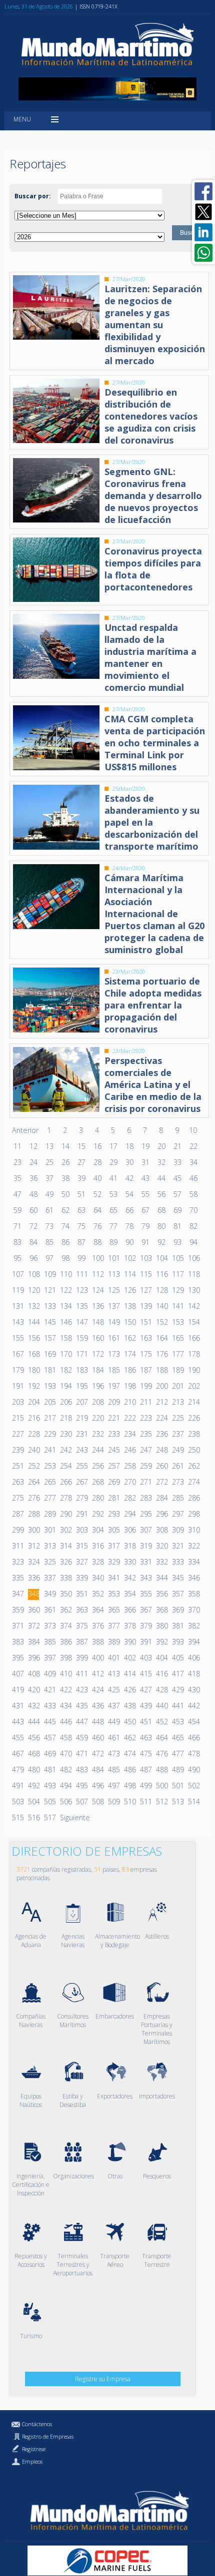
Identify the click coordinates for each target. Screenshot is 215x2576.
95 (17, 1258)
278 (65, 1498)
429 (177, 1690)
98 (65, 1258)
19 (145, 1146)
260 (161, 1466)
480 (33, 1770)
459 (81, 1738)
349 (49, 1594)
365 (113, 1610)
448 (97, 1722)
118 (193, 1274)
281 (113, 1498)
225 (177, 1418)
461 (113, 1738)
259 (145, 1466)
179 (17, 1370)
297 (177, 1514)
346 (193, 1578)
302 (65, 1530)
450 (129, 1722)
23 (17, 1162)
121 (49, 1290)
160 (97, 1338)
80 (161, 1226)
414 (129, 1674)
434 (65, 1706)
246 (129, 1450)
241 (49, 1450)
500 (161, 1786)
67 (145, 1210)
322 (193, 1546)
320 (161, 1546)
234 (129, 1434)
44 (161, 1178)
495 (81, 1786)
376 (97, 1626)
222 (129, 1418)
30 (129, 1162)
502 (193, 1786)
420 (33, 1690)
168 (33, 1354)
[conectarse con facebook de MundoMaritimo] (203, 191)
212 (161, 1402)
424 (97, 1690)
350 (65, 1594)
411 (81, 1674)
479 (17, 1770)
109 (49, 1274)
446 (65, 1722)
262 (193, 1466)
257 (113, 1466)
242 (65, 1450)
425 (113, 1690)
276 (33, 1498)
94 (193, 1242)
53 (113, 1194)
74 (65, 1226)
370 (193, 1610)
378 (129, 1626)
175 (145, 1354)
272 (161, 1482)
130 (193, 1290)
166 (193, 1338)
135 (81, 1306)
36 (33, 1178)
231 (81, 1434)
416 (161, 1674)
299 (17, 1530)
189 (177, 1370)
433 (49, 1706)
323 (17, 1562)
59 (17, 1210)
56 (161, 1194)
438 (129, 1706)
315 (81, 1546)
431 (17, 1706)
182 (65, 1370)
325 (49, 1562)
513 (177, 1802)
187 (145, 1370)
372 (33, 1626)
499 (145, 1786)
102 (129, 1258)
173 (113, 1354)
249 (177, 1450)
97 (49, 1258)
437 (113, 1706)
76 (97, 1226)
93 (177, 1242)
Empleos (32, 2461)
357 (177, 1594)
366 (129, 1610)
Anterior (25, 1130)
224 (161, 1418)
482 (65, 1770)
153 (177, 1322)
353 (113, 1594)
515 (17, 1817)
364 (97, 1610)
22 (193, 1146)
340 (97, 1578)
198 (129, 1386)
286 (193, 1498)
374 (65, 1626)
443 (17, 1722)
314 (65, 1546)
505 (49, 1802)
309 (177, 1530)
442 (193, 1706)
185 (113, 1370)
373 (49, 1626)
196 (97, 1386)
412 (97, 1674)
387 (81, 1642)
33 (177, 1162)
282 (129, 1498)
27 (81, 1162)
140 (161, 1306)
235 (145, 1434)
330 (129, 1562)
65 (113, 1210)
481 (49, 1770)
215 (17, 1418)
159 (81, 1338)
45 (177, 1178)
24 (33, 1162)
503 (17, 1802)
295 (145, 1514)
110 (65, 1274)
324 (33, 1562)
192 (33, 1386)
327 (81, 1562)
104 (161, 1258)
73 (49, 1226)
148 (97, 1322)
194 (65, 1386)
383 (17, 1642)
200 (161, 1386)
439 (145, 1706)
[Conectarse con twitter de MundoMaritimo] (203, 212)
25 (49, 1162)
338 (65, 1578)
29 (113, 1162)
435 (81, 1706)
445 (49, 1722)
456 (33, 1738)
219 (81, 1418)
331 (145, 1562)
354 (129, 1594)
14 (65, 1146)
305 (113, 1530)
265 (49, 1482)
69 (177, 1210)
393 (177, 1642)
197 (113, 1386)
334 (193, 1562)
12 (33, 1146)
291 (81, 1514)
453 (177, 1722)
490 (193, 1770)
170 (65, 1354)
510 (129, 1802)
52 (97, 1194)
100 (97, 1258)
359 (17, 1610)
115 (145, 1274)
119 (17, 1290)
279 (81, 1498)
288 (33, 1514)
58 (193, 1194)
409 (49, 1674)
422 (65, 1690)
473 (113, 1754)
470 (65, 1754)
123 (81, 1290)
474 (129, 1754)
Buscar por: (33, 196)
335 (17, 1578)
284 (161, 1498)
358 (193, 1594)
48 (33, 1194)
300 (33, 1530)
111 (81, 1274)
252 (33, 1466)
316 (97, 1546)
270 (129, 1482)
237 (177, 1434)
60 (33, 1210)
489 (177, 1770)
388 (97, 1642)
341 (113, 1578)
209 (113, 1402)
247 (145, 1450)
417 (177, 1674)
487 (145, 1770)
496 (97, 1786)
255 (81, 1466)
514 (193, 1802)
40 (97, 1178)
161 (113, 1338)
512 (161, 1802)
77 (113, 1226)
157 (49, 1338)
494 (65, 1786)
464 (161, 1738)
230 (65, 1434)
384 (33, 1642)
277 (49, 1498)
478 (193, 1754)
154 (193, 1322)
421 (49, 1690)
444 (33, 1722)
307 (145, 1530)
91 (145, 1242)
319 (145, 1546)
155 (17, 1338)
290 (65, 1514)
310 (193, 1530)
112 (97, 1274)
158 (65, 1338)
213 (177, 1402)
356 (161, 1594)
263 (17, 1482)
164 (161, 1338)
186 (129, 1370)
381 (177, 1626)
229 (49, 1434)
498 (129, 1786)
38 (65, 1178)
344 (161, 1578)
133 (49, 1306)
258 (129, 1466)
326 (65, 1562)
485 (113, 1770)
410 (65, 1674)
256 (97, 1466)
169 (49, 1354)
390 (129, 1642)
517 (49, 1817)
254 (65, 1466)
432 (33, 1706)
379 (145, 1626)
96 (33, 1258)
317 (113, 1546)
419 (17, 1690)
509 (113, 1802)
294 (129, 1514)
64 (97, 1210)
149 (113, 1322)
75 (81, 1226)
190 (193, 1370)
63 (81, 1210)
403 (145, 1658)
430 (193, 1690)
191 (17, 1386)
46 (193, 1178)
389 (113, 1642)
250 (193, 1450)
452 (161, 1722)
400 (97, 1658)
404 (161, 1658)
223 (145, 1418)
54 (129, 1194)
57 (177, 1194)
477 (177, 1754)
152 (161, 1322)
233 (113, 1434)
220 (97, 1418)
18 (129, 1146)
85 (49, 1242)
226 (193, 1418)
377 (113, 1626)
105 (177, 1258)
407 (17, 1674)
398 (65, 1658)
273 (177, 1482)
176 (161, 1354)
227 (17, 1434)
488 (161, 1770)
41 (113, 1178)
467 (17, 1754)
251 (17, 1466)
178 (193, 1354)
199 (145, 1386)
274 (193, 1482)
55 (145, 1194)
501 (177, 1786)
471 (81, 1754)
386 (65, 1642)
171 (81, 1354)
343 (145, 1578)
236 (161, 1434)
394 (193, 1642)
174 (129, 1354)
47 (17, 1194)
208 (97, 1402)
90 (129, 1242)
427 (145, 1690)
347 (17, 1594)
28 (97, 1162)
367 (145, 1610)
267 (81, 1482)
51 (81, 1194)
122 (65, 1290)
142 (193, 1306)
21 (177, 1146)
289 (49, 1514)
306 (129, 1530)
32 (161, 1162)
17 (113, 1146)
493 (49, 1786)
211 (145, 1402)
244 (97, 1450)
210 (129, 1402)
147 (81, 1322)
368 (161, 1610)
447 (81, 1722)
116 (161, 1274)
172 (97, 1354)
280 (97, 1498)
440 (161, 1706)
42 (129, 1178)
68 (161, 1210)
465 (177, 1738)
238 (193, 1434)
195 (81, 1386)
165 (177, 1338)
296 (161, 1514)
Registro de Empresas (48, 2436)
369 (177, 1610)
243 (81, 1450)
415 (145, 1674)
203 (17, 1402)
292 (97, 1514)
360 (33, 1610)
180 (33, 1370)
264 (33, 1482)
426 (129, 1690)
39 (81, 1178)
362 (65, 1610)
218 (65, 1418)
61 (49, 1210)
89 (113, 1242)
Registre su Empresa (103, 2379)
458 (65, 1738)
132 (33, 1306)
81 (177, 1226)
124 (97, 1290)
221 (113, 1418)
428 (161, 1690)
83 (17, 1242)
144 (33, 1322)
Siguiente (75, 1817)
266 (65, 1482)
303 (81, 1530)
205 (49, 1402)
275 (17, 1498)
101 (113, 1258)
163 (145, 1338)
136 (97, 1306)
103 (145, 1258)
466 (193, 1738)
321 (177, 1546)
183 (81, 1370)
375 (81, 1626)
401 (113, 1658)
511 (145, 1802)
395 (17, 1658)
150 (129, 1322)
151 (145, 1322)
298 (193, 1514)
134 (65, 1306)
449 (113, 1722)
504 (33, 1802)
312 (33, 1546)
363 (81, 1610)
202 (193, 1386)
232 (97, 1434)
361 (49, 1610)
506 (65, 1802)
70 (193, 1210)
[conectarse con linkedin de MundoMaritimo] (203, 232)
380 (161, 1626)
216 (33, 1418)
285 (177, 1498)
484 (97, 1770)
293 (113, 1514)
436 (97, 1706)
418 (193, 1674)
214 (193, 1402)
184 (97, 1370)
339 (81, 1578)
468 (33, 1754)
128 (161, 1290)
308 (161, 1530)
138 (129, 1306)
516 (33, 1817)
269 (113, 1482)
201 (177, 1386)
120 (33, 1290)
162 (129, 1338)
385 (49, 1642)
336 (33, 1578)
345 (177, 1578)
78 (129, 1226)
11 (17, 1146)
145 (49, 1322)
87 (81, 1242)
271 (145, 1482)
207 (81, 1402)
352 (97, 1594)
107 (17, 1274)
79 (145, 1226)
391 (145, 1642)
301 (49, 1530)
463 (145, 1738)
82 (193, 1226)
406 (193, 1658)
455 (17, 1738)
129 (177, 1290)
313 (49, 1546)
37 (49, 1178)
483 (81, 1770)
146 (65, 1322)
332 (161, 1562)
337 (49, 1578)
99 (81, 1258)
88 (97, 1242)
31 (145, 1162)
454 (193, 1722)
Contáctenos (37, 2424)
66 (129, 1210)
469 (49, 1754)
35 (17, 1178)
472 (97, 1754)
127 (145, 1290)
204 (33, 1402)
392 (161, 1642)
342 (129, 1578)
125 (113, 1290)
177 (177, 1354)
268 (97, 1482)
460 (97, 1738)
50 (65, 1194)
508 (97, 1802)
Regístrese (34, 2449)
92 (161, 1242)
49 (49, 1194)
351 (81, 1594)
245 (113, 1450)
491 (17, 1786)
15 (81, 1146)
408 (33, 1674)
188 (161, 1370)
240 (33, 1450)
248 (161, 1450)
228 (33, 1434)
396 (33, 1658)
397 (49, 1658)
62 (65, 1210)
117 (177, 1274)
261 (177, 1466)
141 (177, 1306)
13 (49, 1146)
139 (145, 1306)
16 (97, 1146)
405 (177, 1658)
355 (145, 1594)
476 (161, 1754)
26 (65, 1162)
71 (17, 1226)
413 (113, 1674)
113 (113, 1274)
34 (193, 1162)
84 (33, 1242)
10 (193, 1130)
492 (33, 1786)
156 (33, 1338)
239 (17, 1450)
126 (129, 1290)
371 (17, 1626)
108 (33, 1274)
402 (129, 1658)
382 (193, 1626)
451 (145, 1722)
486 (129, 1770)
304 (97, 1530)
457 (49, 1738)
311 (17, 1546)
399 (81, 1658)
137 (113, 1306)
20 (161, 1146)
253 (49, 1466)
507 (81, 1802)
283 (145, 1498)
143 (17, 1322)
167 (17, 1354)
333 (177, 1562)
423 (81, 1690)
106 (193, 1258)
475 (145, 1754)
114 (129, 1274)
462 (129, 1738)
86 (65, 1242)
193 (49, 1386)
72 (33, 1226)
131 (17, 1306)
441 (177, 1706)
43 (145, 1178)
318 (129, 1546)
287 (17, 1514)
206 (65, 1402)
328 (97, 1562)
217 (49, 1418)
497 (113, 1786)
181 (49, 1370)
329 (113, 1562)
